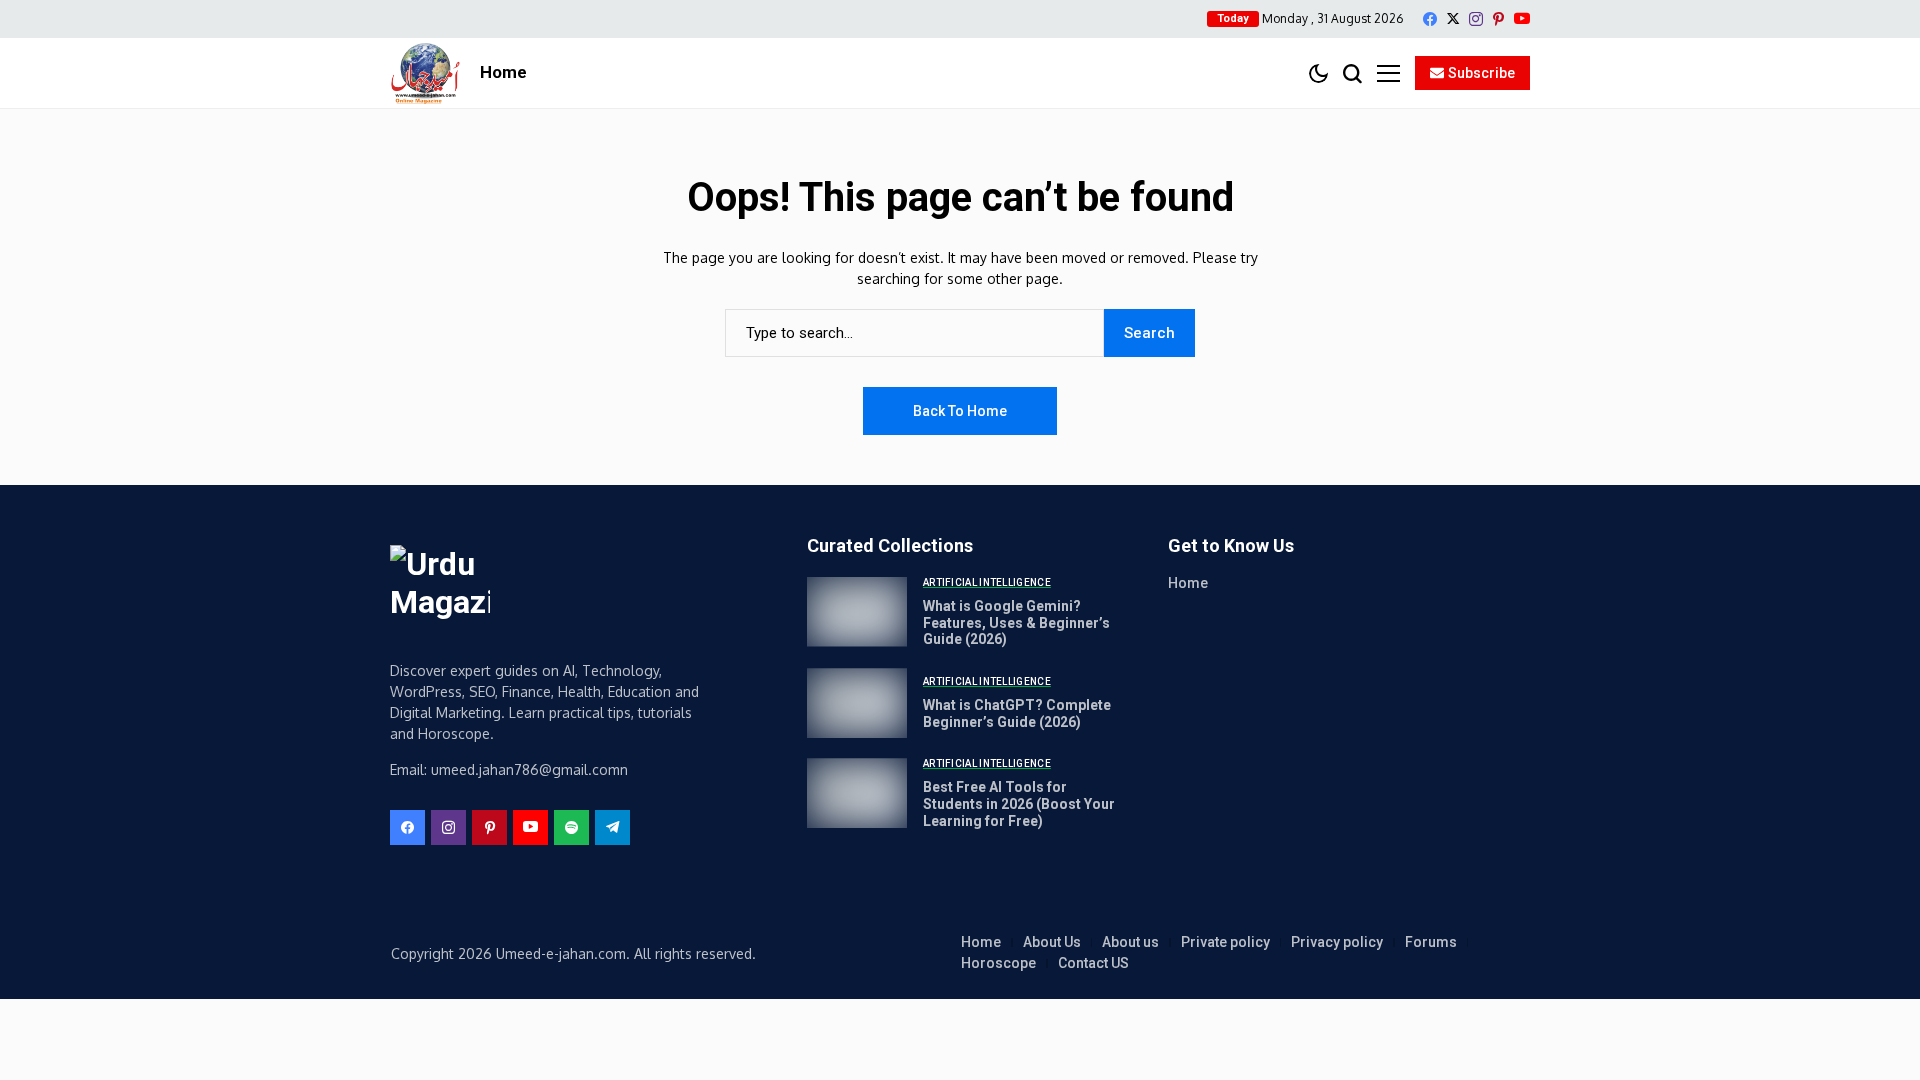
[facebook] (1430, 19)
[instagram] (1476, 19)
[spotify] (571, 827)
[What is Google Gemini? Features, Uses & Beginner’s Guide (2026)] (857, 612)
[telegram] (612, 827)
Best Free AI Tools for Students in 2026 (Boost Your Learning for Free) (1019, 804)
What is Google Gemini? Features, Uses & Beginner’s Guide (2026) (1016, 623)
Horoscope (998, 963)
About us (1130, 942)
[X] (1453, 18)
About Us (1052, 942)
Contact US (1093, 963)
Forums (1431, 942)
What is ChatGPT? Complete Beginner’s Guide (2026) (1017, 713)
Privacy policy (1337, 942)
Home (1188, 583)
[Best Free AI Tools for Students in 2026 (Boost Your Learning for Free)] (857, 793)
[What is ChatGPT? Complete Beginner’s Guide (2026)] (857, 703)
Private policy (1225, 942)
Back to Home (960, 411)
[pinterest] (1498, 19)
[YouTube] (1522, 18)
